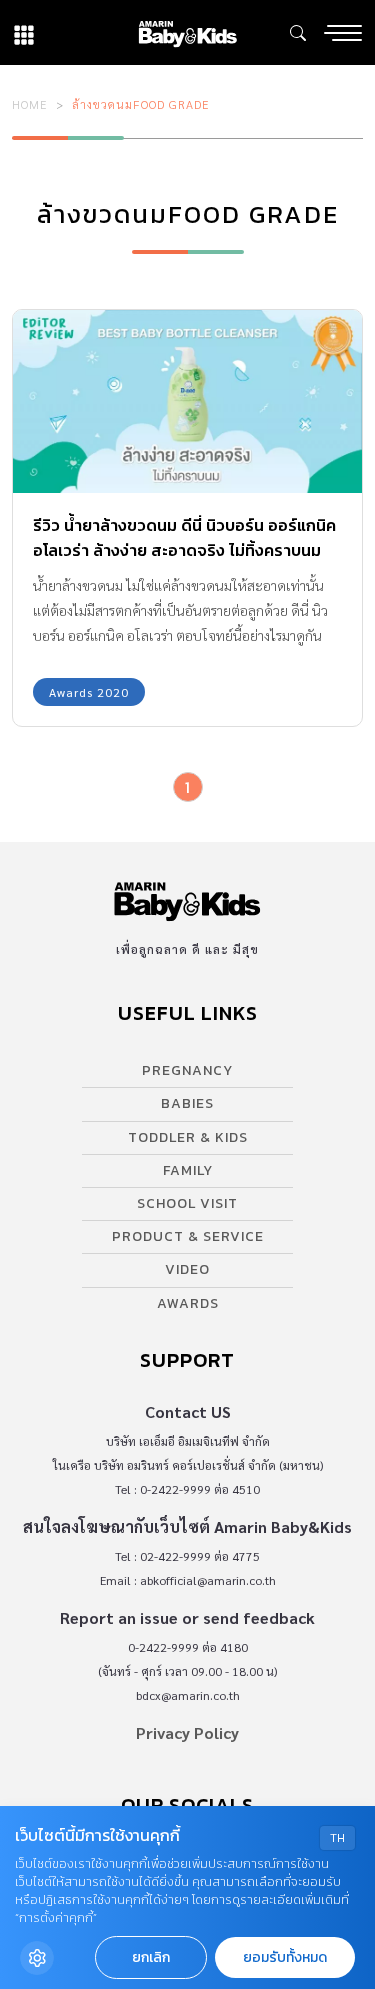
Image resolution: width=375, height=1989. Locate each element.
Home (30, 104)
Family (188, 1170)
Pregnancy (187, 1070)
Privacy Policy (187, 1732)
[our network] (24, 32)
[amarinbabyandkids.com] (187, 32)
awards (188, 1303)
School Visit (187, 1203)
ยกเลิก (151, 1957)
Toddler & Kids (188, 1137)
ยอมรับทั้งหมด (285, 1957)
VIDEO (187, 1269)
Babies (187, 1103)
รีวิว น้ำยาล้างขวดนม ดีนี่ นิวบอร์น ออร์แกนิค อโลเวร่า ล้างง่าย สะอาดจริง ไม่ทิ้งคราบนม (184, 537)
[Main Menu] (343, 33)
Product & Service (188, 1236)
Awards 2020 (89, 692)
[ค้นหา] (298, 33)
